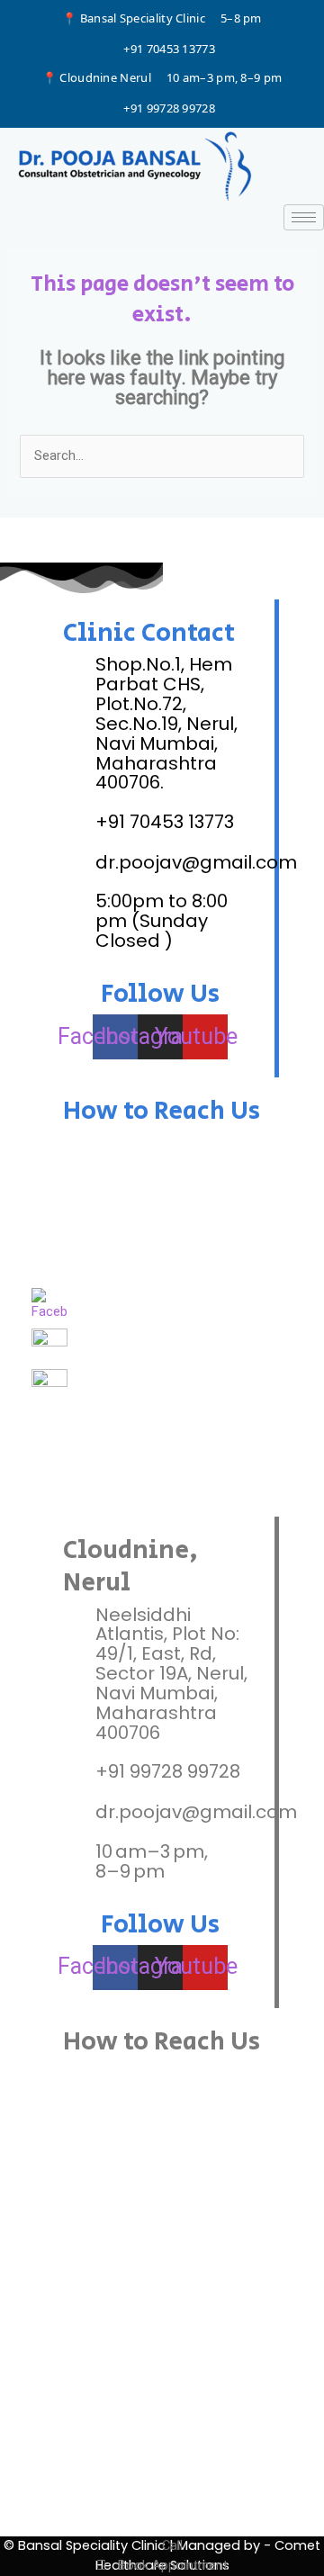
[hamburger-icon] (304, 217)
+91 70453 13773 (169, 49)
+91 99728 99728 (169, 108)
